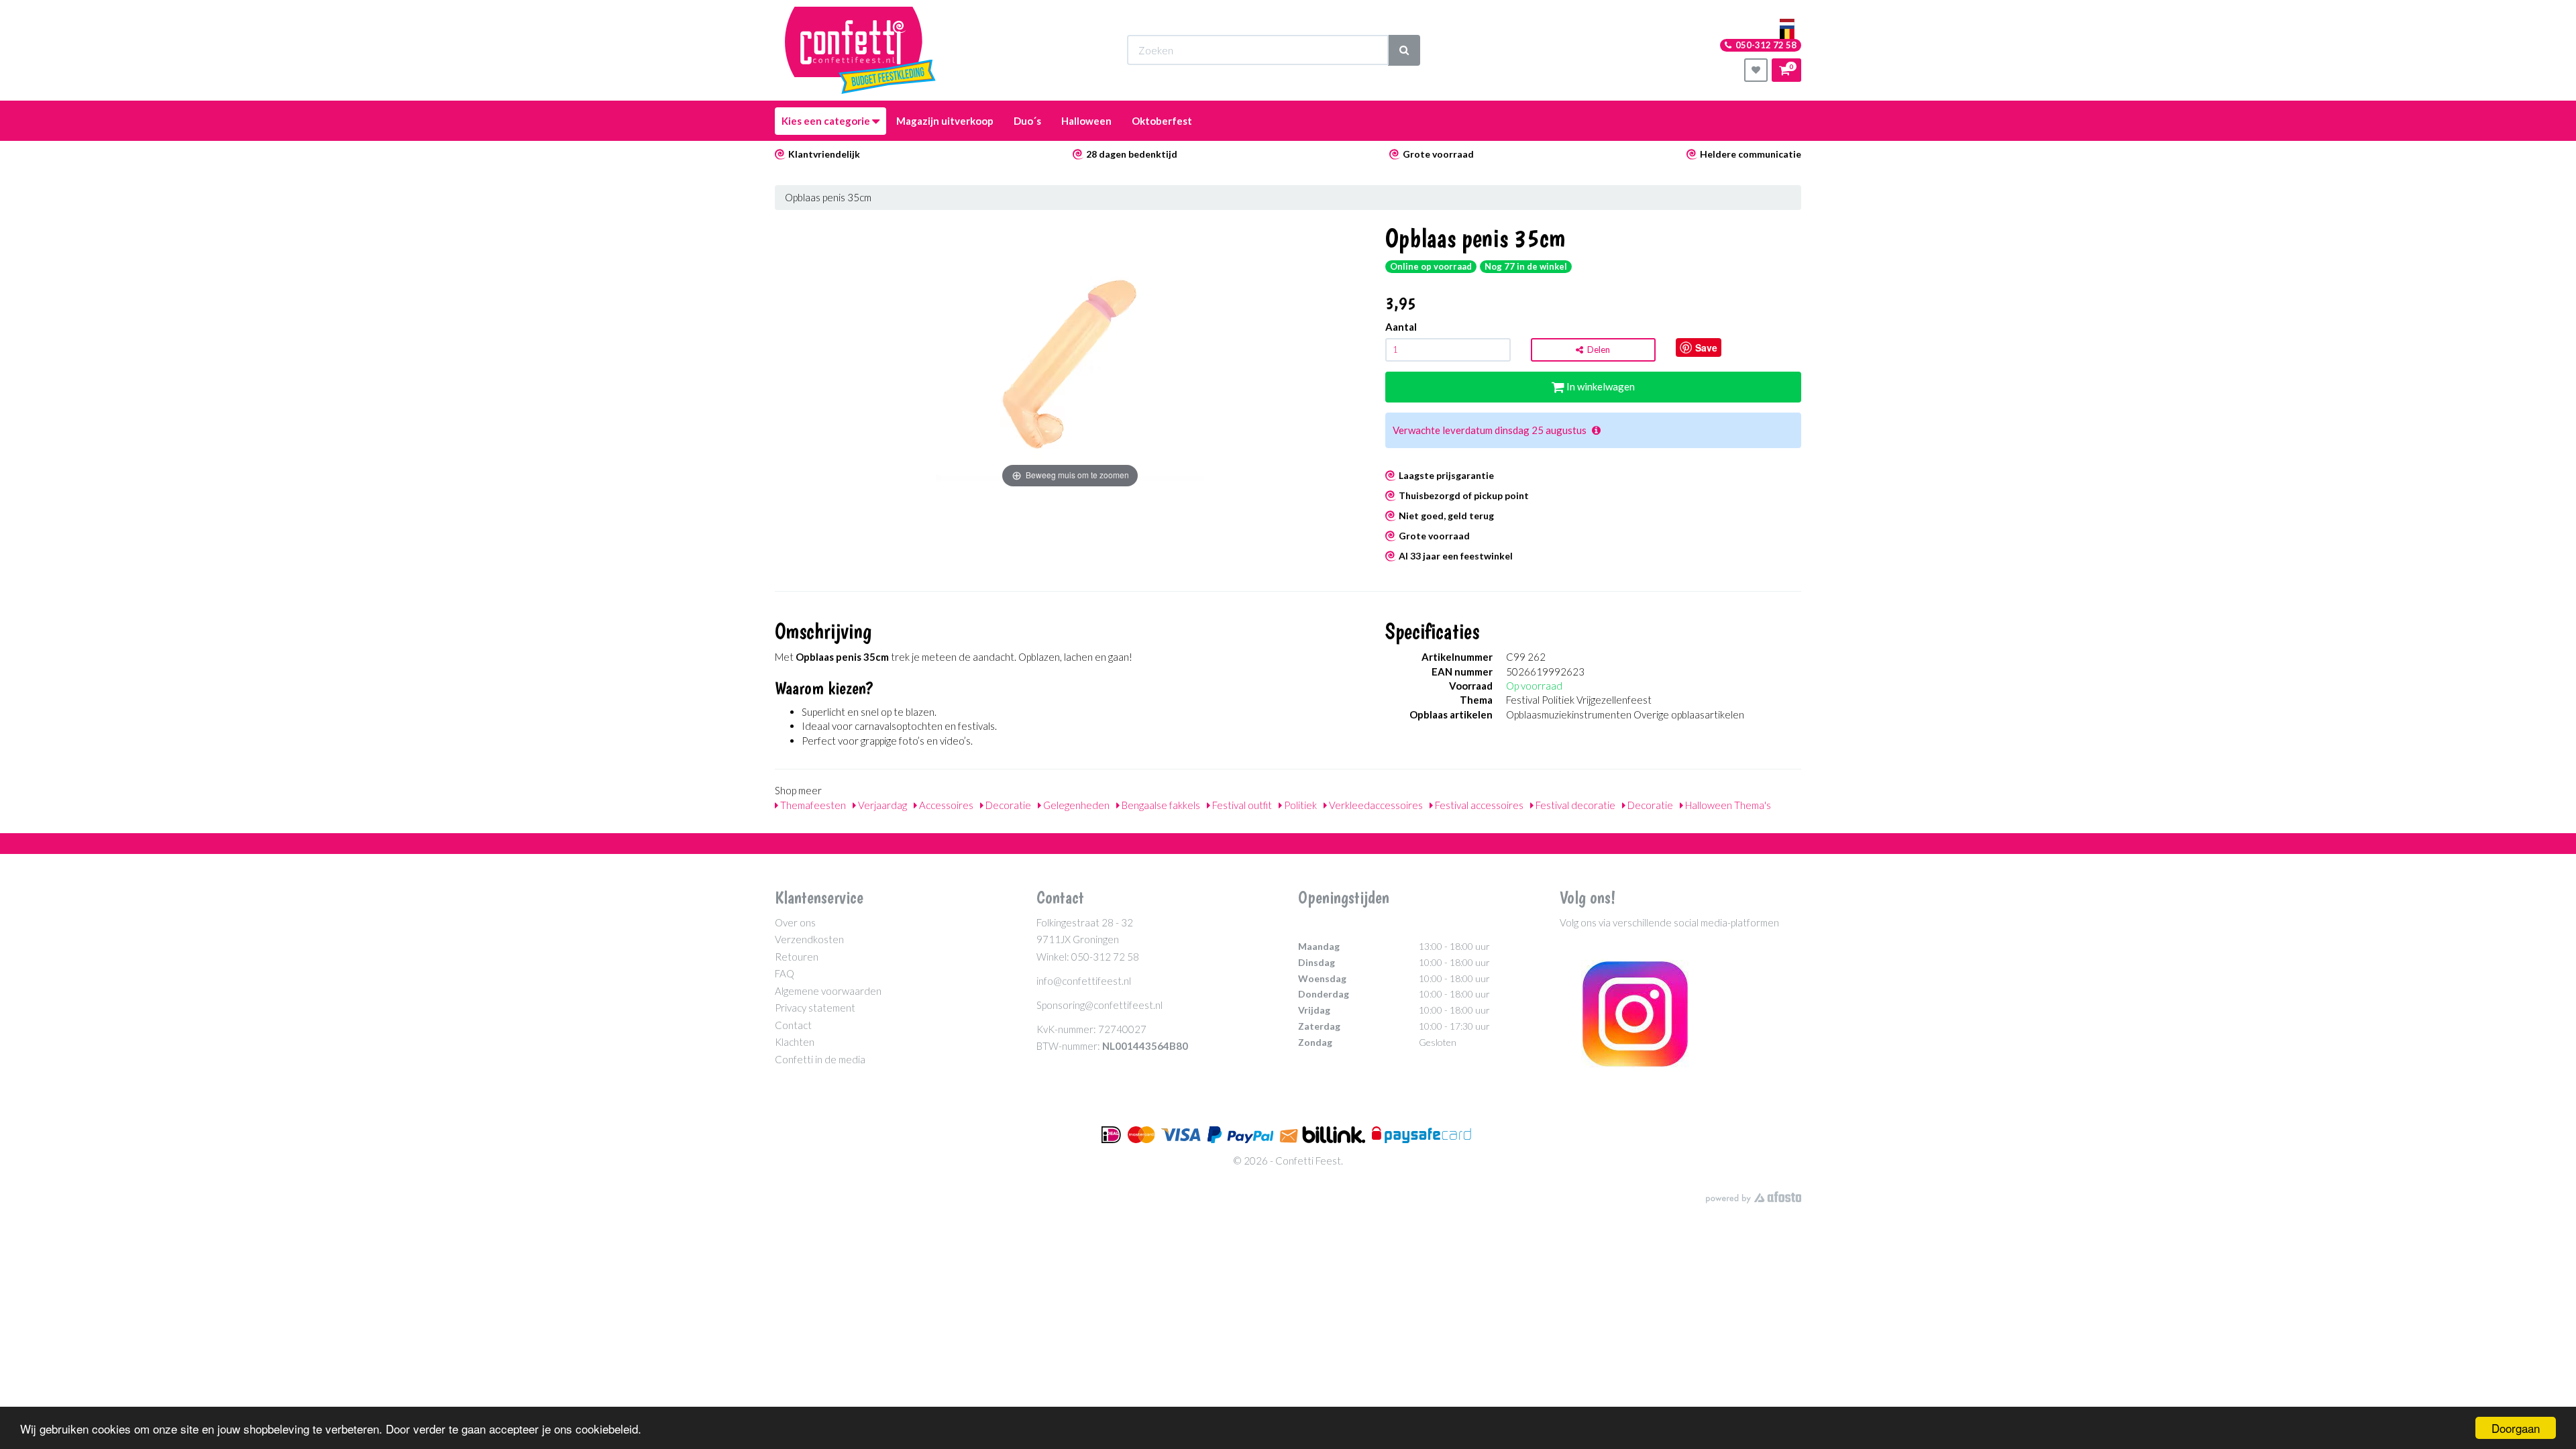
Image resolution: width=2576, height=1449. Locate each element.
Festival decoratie (1574, 805)
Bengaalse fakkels (1160, 805)
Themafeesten (812, 805)
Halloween (1086, 121)
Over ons (795, 922)
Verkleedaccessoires (1375, 805)
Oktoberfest (1162, 121)
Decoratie (1007, 805)
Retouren (797, 957)
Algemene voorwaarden (828, 991)
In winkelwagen (1600, 386)
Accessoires (945, 805)
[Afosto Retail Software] (1754, 1197)
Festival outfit (1241, 805)
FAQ (785, 973)
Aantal (1401, 327)
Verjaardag (881, 805)
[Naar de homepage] (860, 50)
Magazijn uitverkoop (945, 121)
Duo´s (1027, 121)
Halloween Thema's (1727, 805)
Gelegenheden (1075, 805)
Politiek (1299, 805)
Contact (793, 1025)
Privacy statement (815, 1008)
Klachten (795, 1042)
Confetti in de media (820, 1059)
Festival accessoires (1478, 805)
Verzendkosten (809, 939)
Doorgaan (2516, 1428)
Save (1706, 347)
